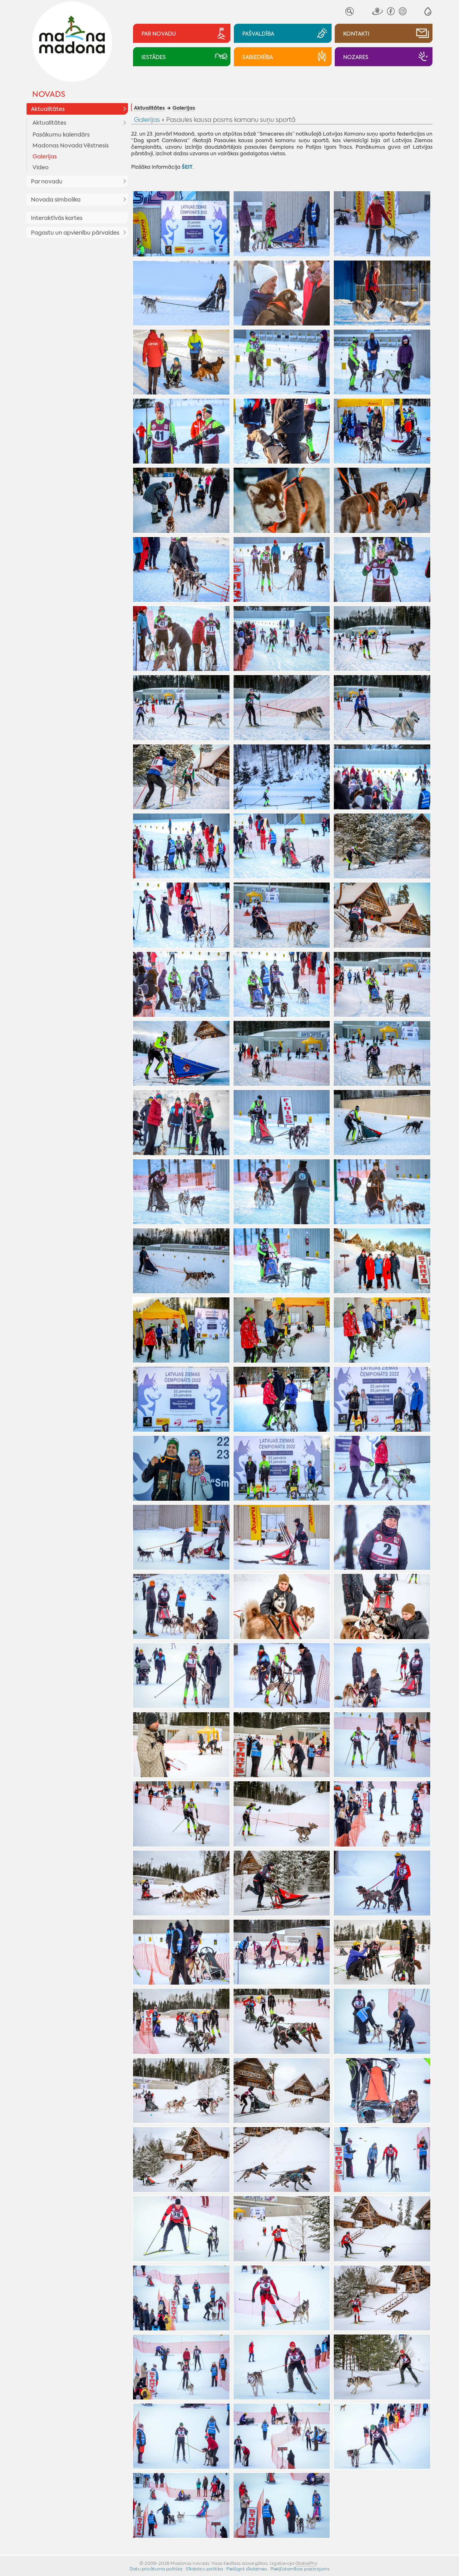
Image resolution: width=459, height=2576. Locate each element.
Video (41, 167)
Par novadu (47, 182)
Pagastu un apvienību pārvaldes (75, 233)
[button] (428, 11)
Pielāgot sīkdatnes (247, 2569)
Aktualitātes (48, 109)
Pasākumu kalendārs (61, 135)
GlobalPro (306, 2563)
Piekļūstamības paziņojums (300, 2569)
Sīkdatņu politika (205, 2569)
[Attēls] (181, 224)
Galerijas (45, 157)
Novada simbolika (56, 200)
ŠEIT (187, 167)
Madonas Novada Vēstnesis (71, 146)
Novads (49, 94)
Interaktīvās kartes (57, 218)
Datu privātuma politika (156, 2569)
